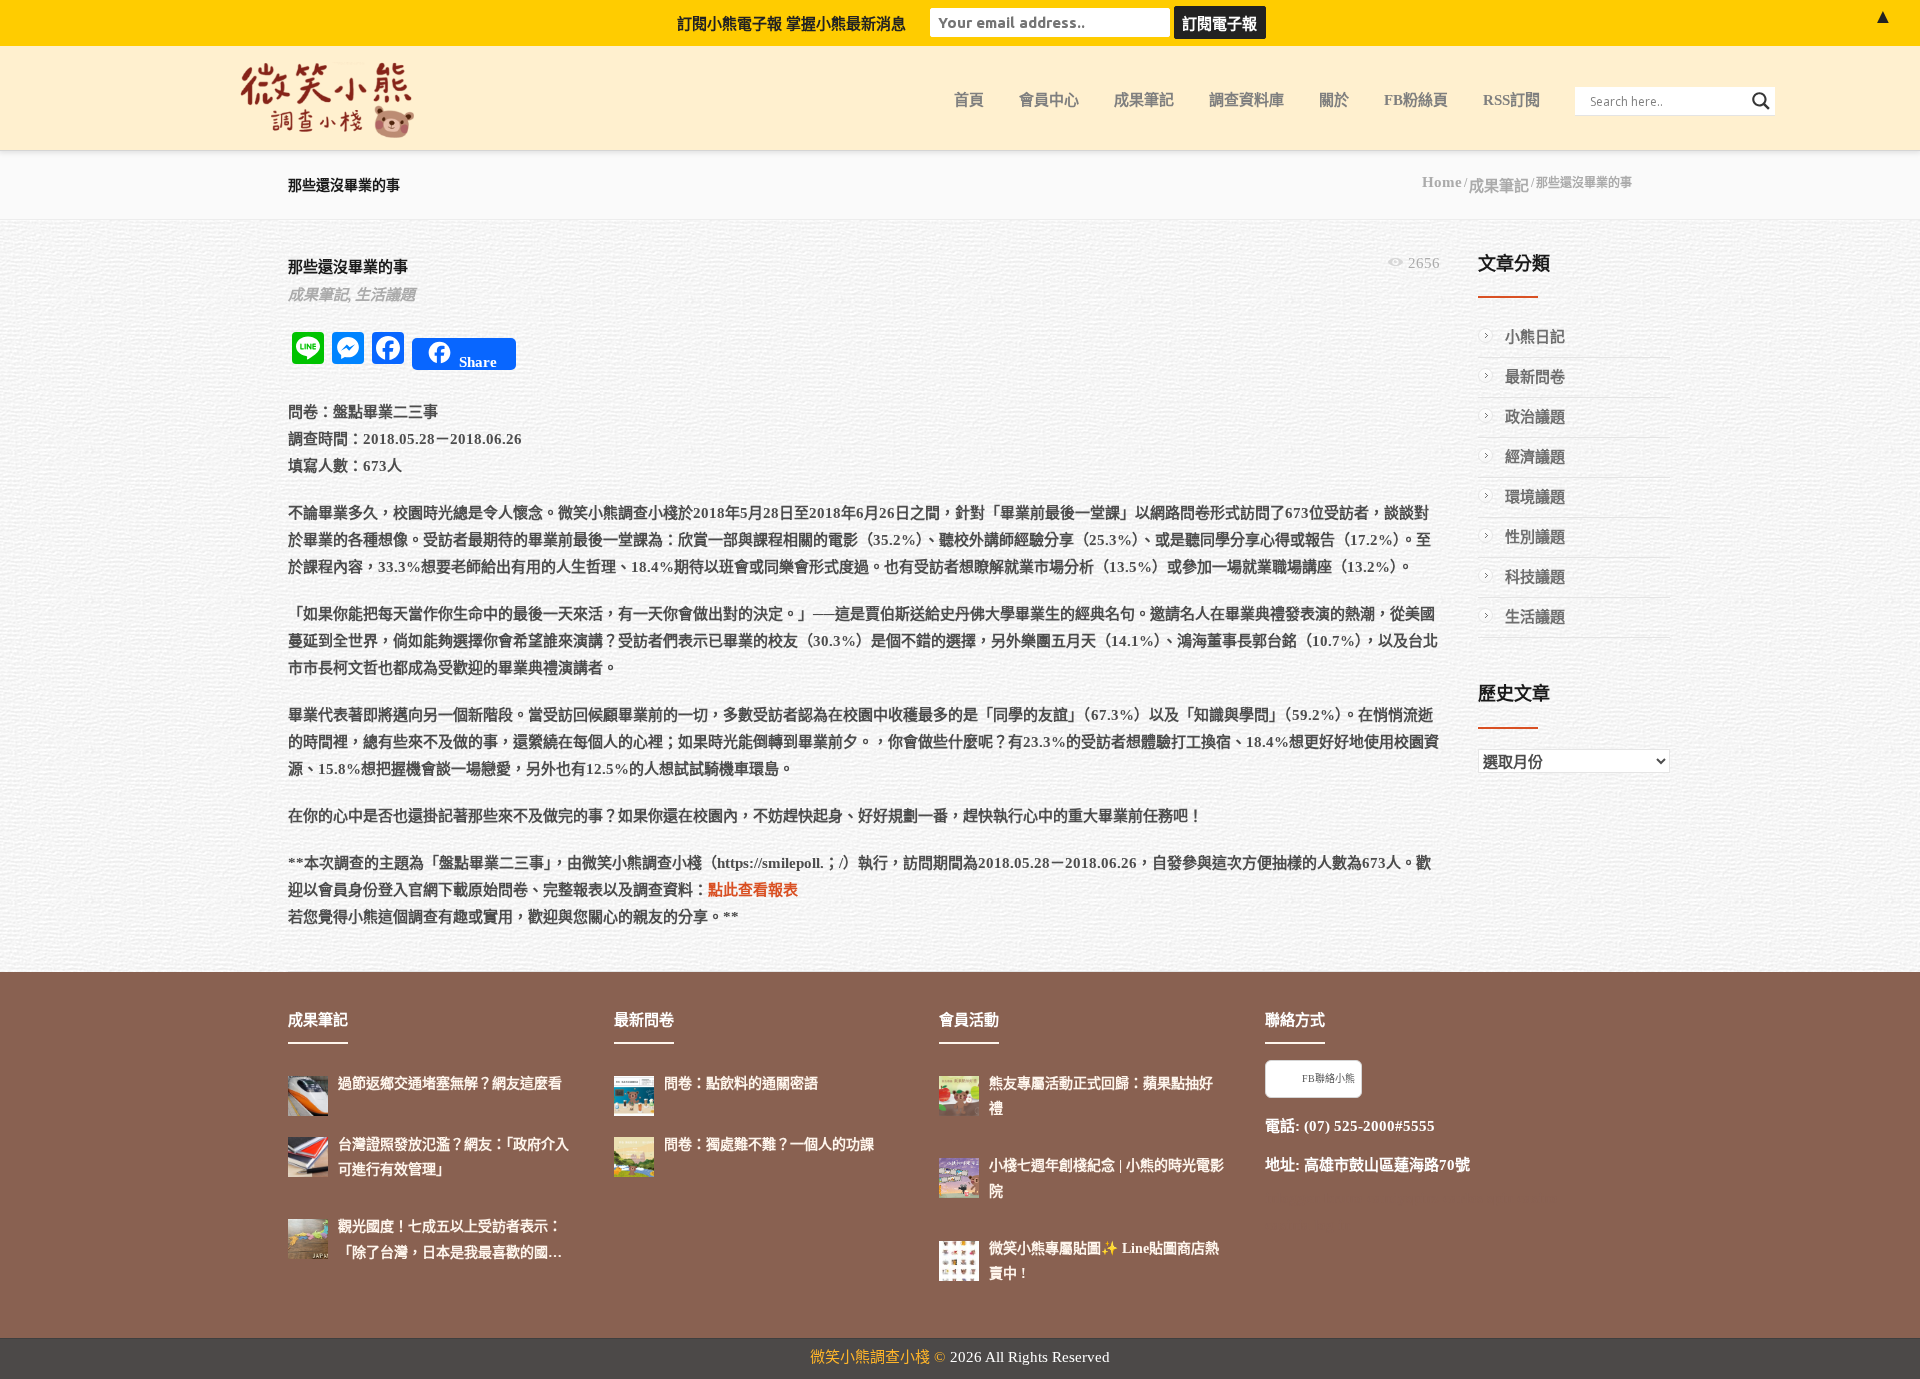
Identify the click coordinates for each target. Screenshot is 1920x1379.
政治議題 (1535, 417)
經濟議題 (1535, 457)
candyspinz (1403, 1198)
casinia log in (1307, 1225)
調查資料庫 (1246, 100)
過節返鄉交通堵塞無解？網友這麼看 (450, 1083)
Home (1442, 182)
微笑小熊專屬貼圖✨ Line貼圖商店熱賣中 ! (1104, 1261)
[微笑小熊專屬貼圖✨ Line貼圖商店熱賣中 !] (959, 1261)
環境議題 (1535, 497)
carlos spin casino (1500, 1198)
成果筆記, (320, 295)
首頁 (969, 100)
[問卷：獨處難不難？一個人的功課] (634, 1157)
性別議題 (1535, 537)
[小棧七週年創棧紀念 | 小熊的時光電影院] (959, 1178)
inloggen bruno (1314, 1198)
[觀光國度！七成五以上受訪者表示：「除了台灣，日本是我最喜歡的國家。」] (308, 1239)
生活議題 (385, 295)
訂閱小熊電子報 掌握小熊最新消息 (791, 24)
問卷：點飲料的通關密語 (741, 1083)
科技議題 (1535, 577)
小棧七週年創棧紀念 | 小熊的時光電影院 (1106, 1178)
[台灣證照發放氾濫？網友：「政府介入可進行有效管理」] (308, 1157)
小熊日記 (1535, 337)
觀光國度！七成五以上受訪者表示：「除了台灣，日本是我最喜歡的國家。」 (450, 1241)
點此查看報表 (753, 890)
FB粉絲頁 (1416, 100)
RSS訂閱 (1511, 100)
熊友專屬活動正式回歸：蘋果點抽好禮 (1101, 1096)
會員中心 (1049, 100)
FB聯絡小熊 (1328, 1078)
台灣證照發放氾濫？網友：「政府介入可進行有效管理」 (453, 1157)
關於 (1334, 100)
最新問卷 (1535, 377)
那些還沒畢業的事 (348, 267)
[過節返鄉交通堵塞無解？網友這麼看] (308, 1096)
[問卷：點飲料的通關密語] (634, 1096)
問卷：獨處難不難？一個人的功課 (769, 1144)
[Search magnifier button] (1761, 101)
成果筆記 (1144, 100)
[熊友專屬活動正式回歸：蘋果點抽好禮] (959, 1096)
